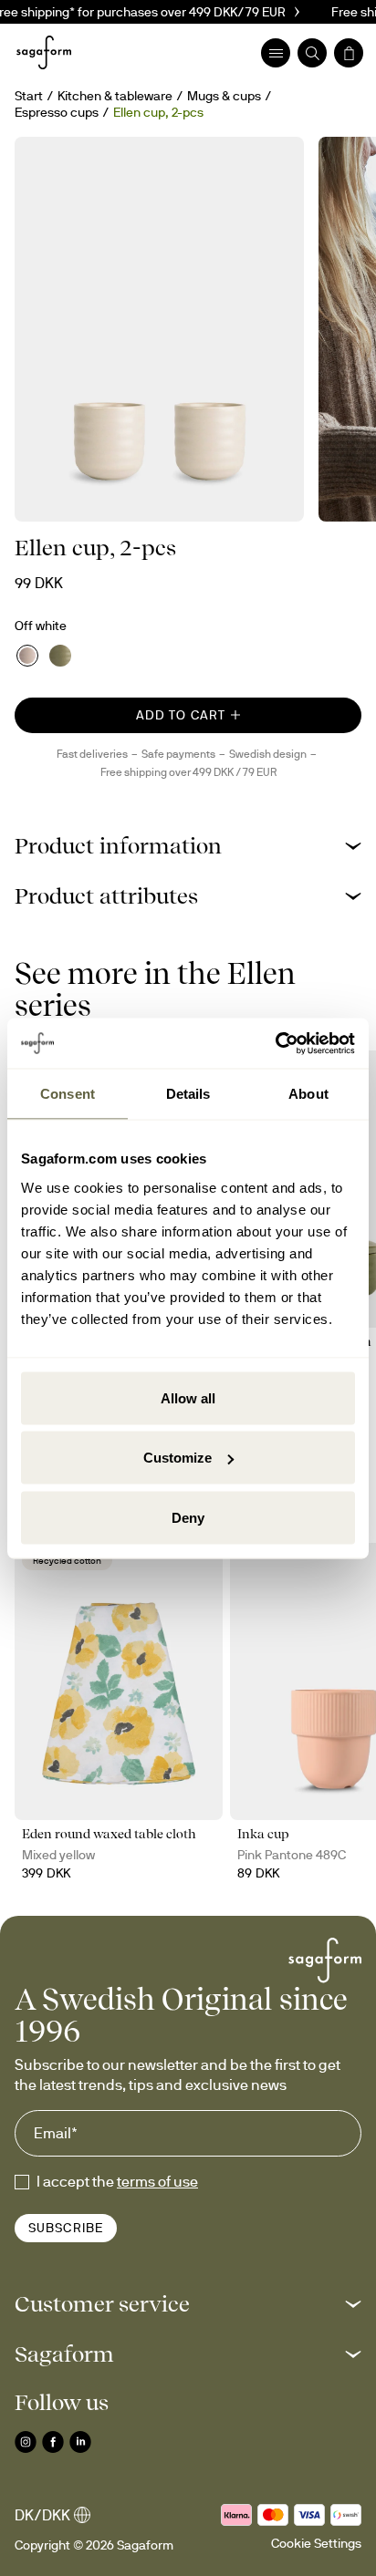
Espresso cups (57, 112)
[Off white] (27, 656)
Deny (188, 1517)
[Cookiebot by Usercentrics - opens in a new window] (275, 1043)
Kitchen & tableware (115, 96)
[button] (188, 846)
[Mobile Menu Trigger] (276, 53)
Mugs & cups (224, 96)
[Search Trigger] (312, 53)
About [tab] (308, 1094)
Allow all (188, 1397)
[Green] (60, 656)
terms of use (157, 2181)
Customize (178, 1458)
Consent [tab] (68, 1094)
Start (29, 96)
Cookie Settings (316, 2543)
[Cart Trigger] (349, 53)
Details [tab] (188, 1094)
